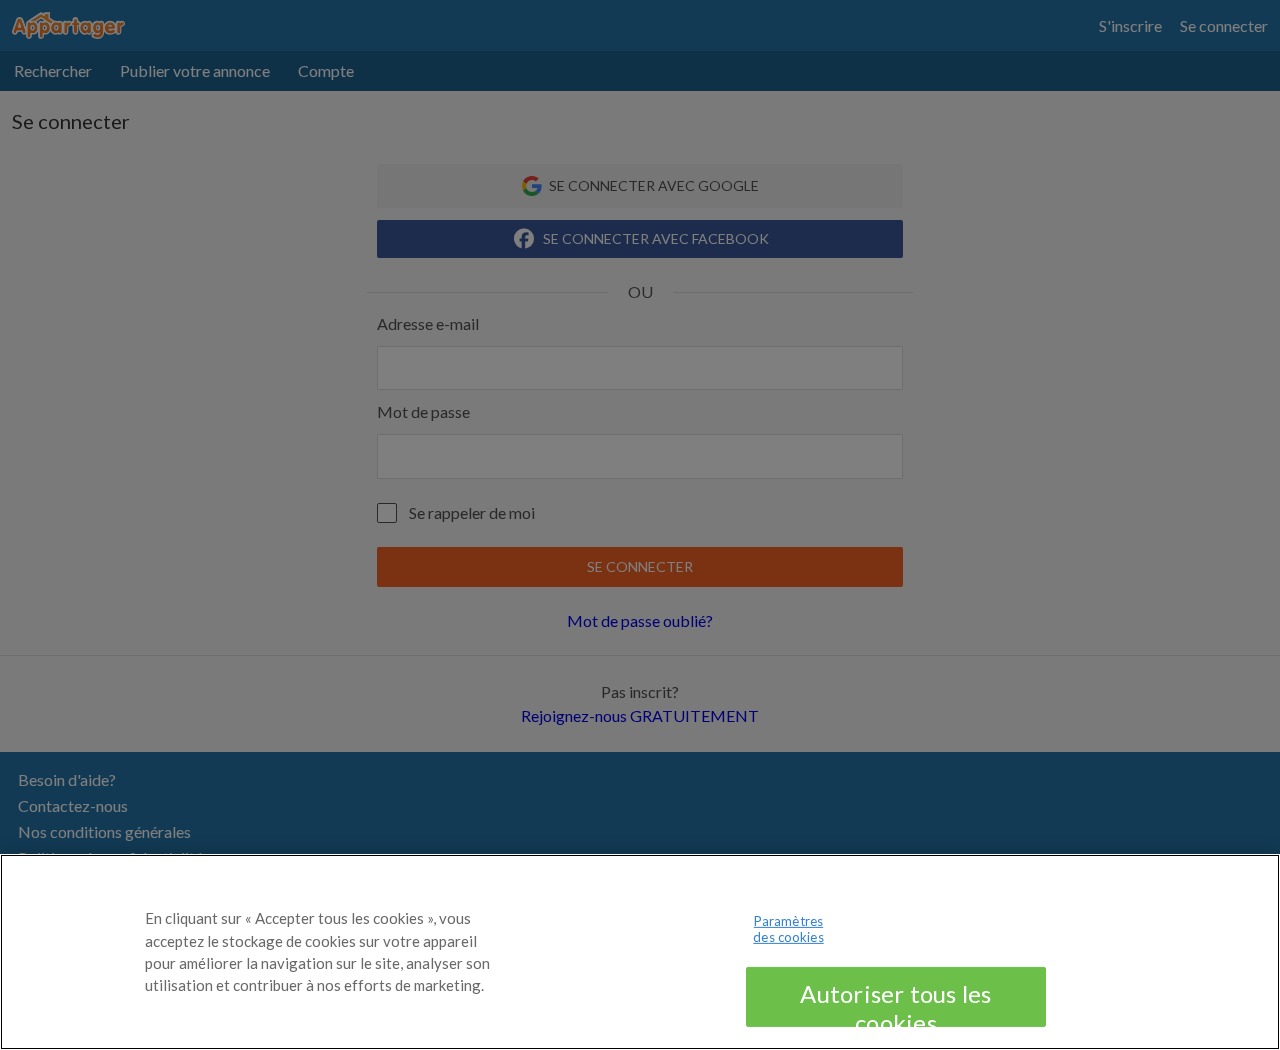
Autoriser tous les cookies (895, 1003)
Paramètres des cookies (788, 929)
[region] (640, 952)
